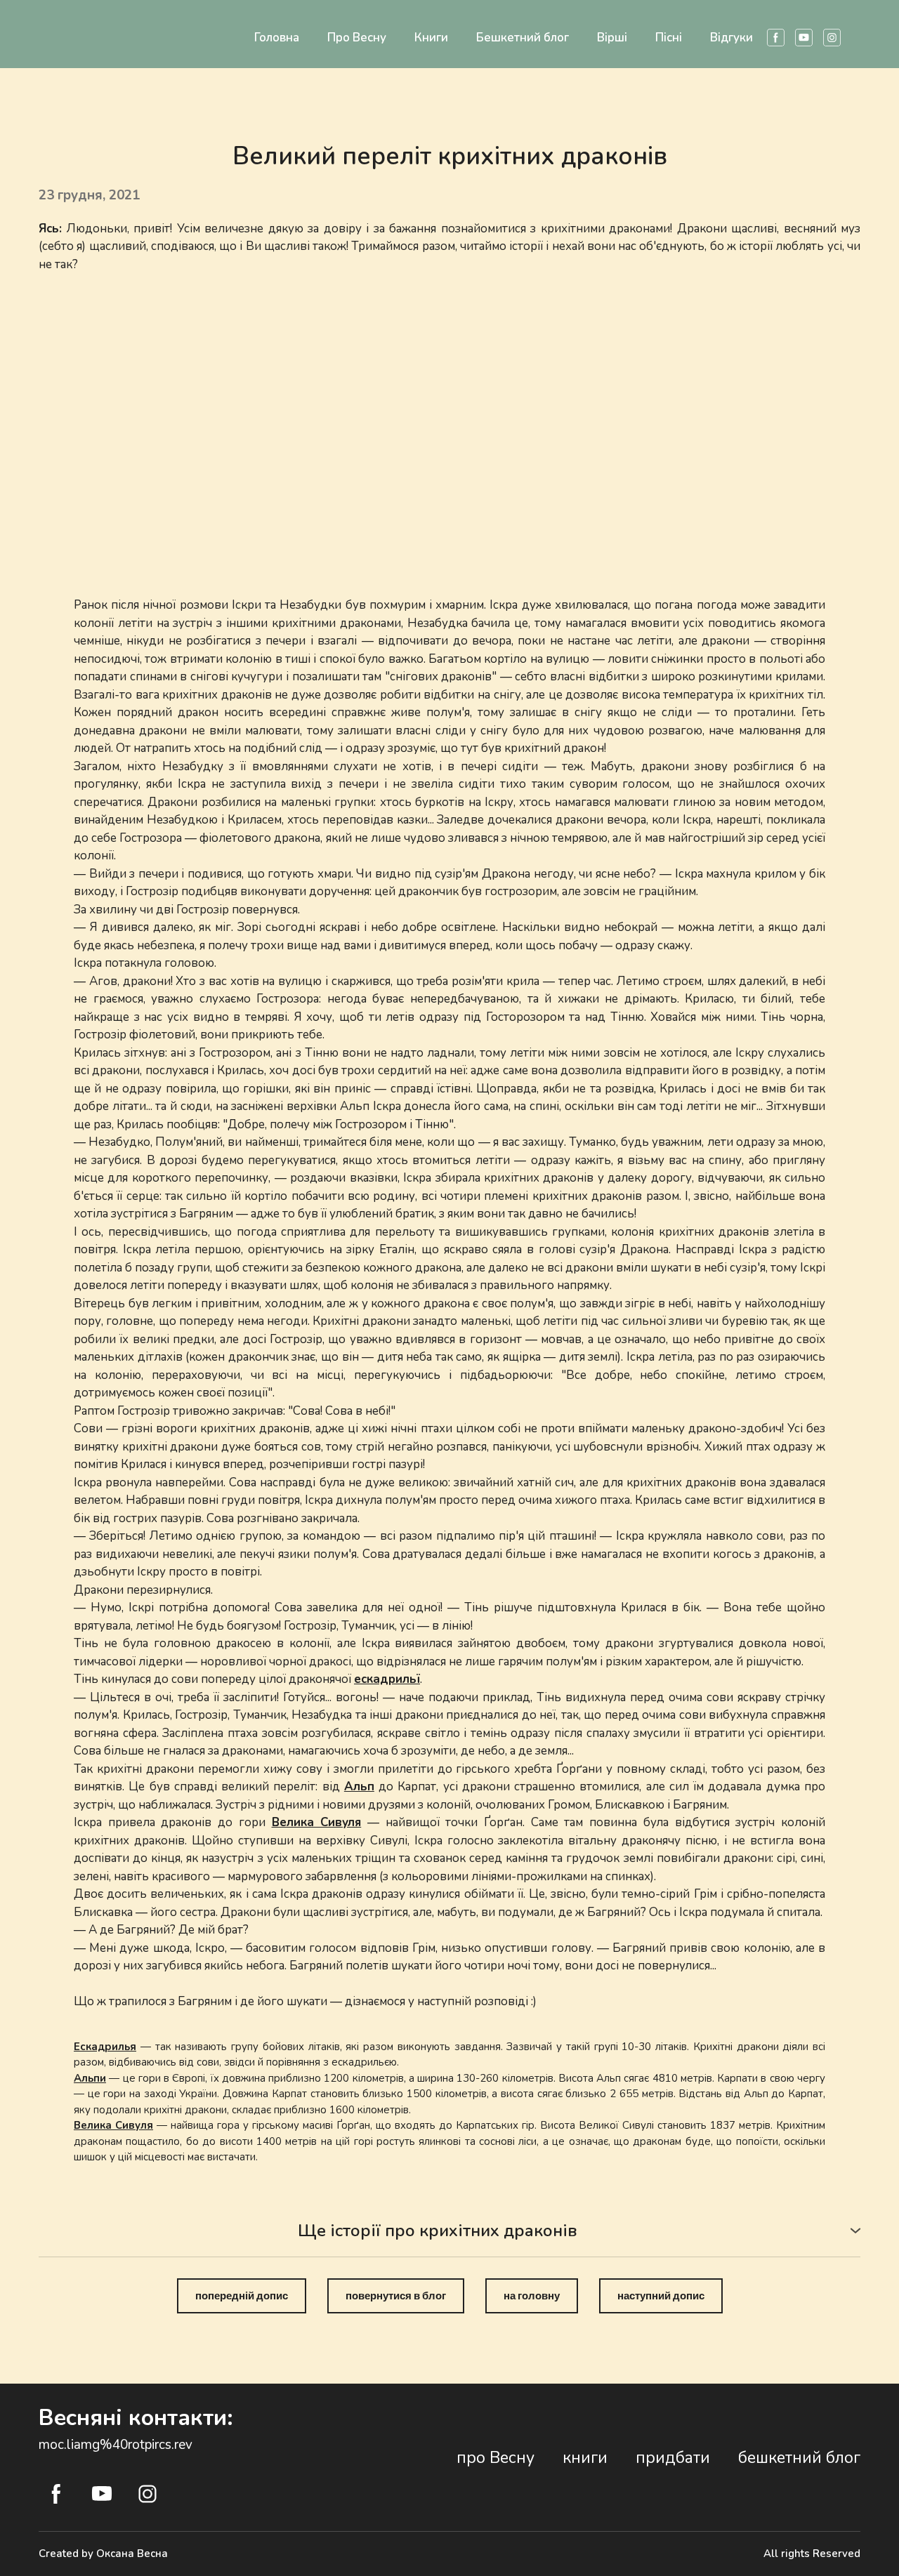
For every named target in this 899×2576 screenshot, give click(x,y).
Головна (277, 38)
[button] (776, 38)
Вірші (612, 38)
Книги (431, 38)
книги (585, 2458)
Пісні (669, 38)
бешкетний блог (799, 2458)
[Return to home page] (58, 26)
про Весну (496, 2458)
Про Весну (357, 38)
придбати (673, 2458)
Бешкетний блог (523, 38)
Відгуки (731, 38)
